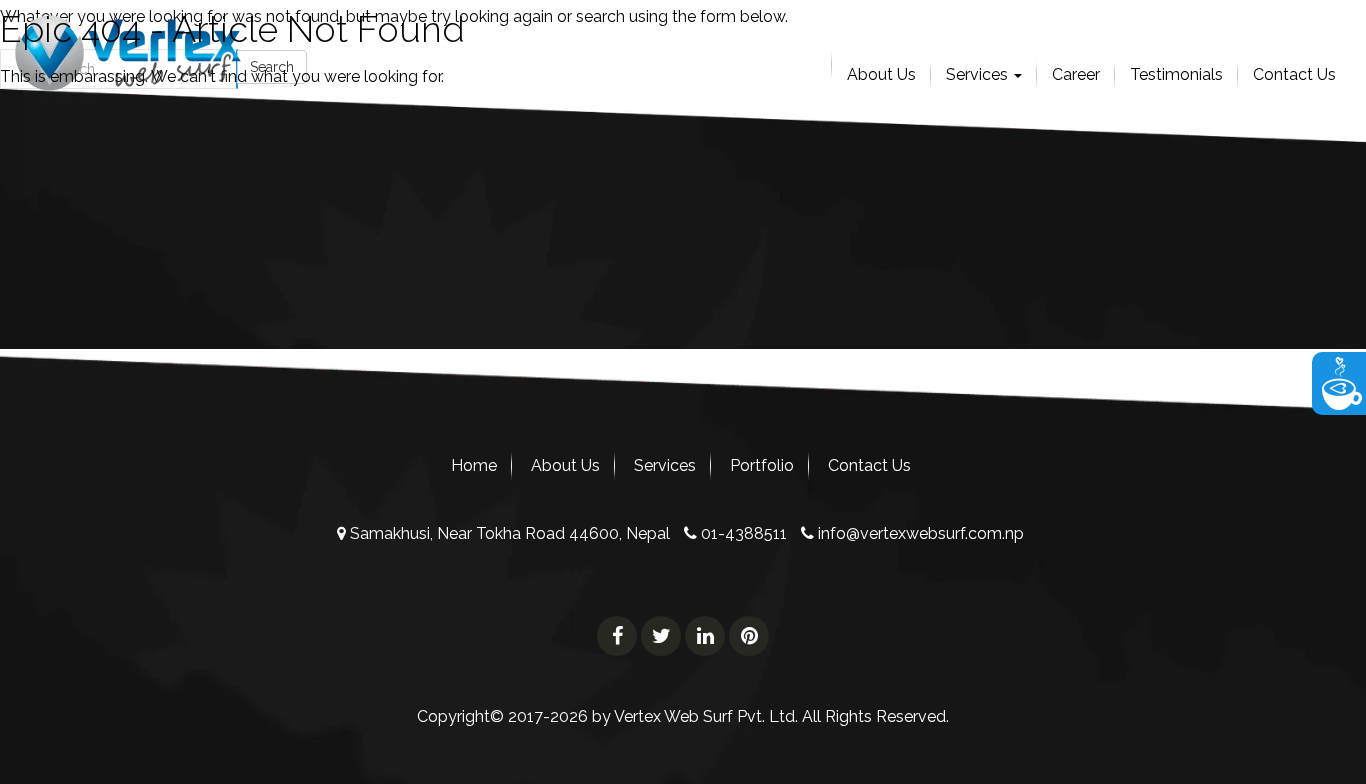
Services (665, 465)
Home (474, 465)
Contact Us (869, 465)
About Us (565, 465)
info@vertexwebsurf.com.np (919, 533)
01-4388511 (742, 533)
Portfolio (762, 465)
